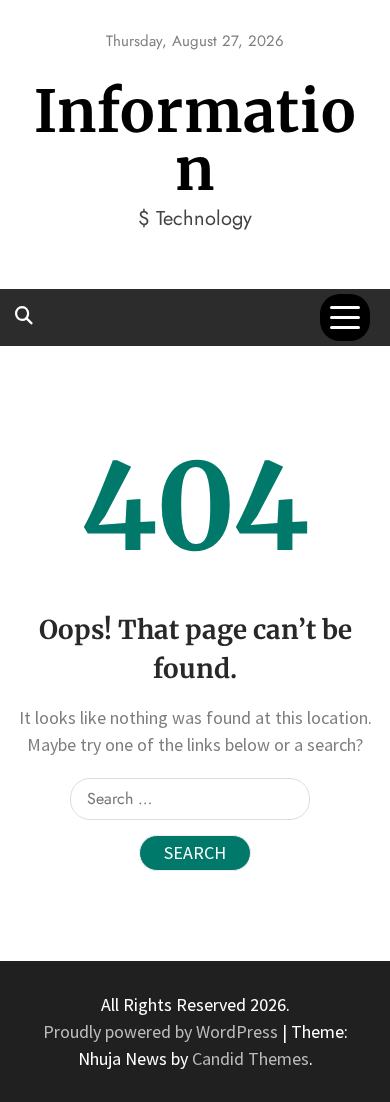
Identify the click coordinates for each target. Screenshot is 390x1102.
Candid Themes (250, 1058)
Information (195, 140)
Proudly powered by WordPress (162, 1031)
